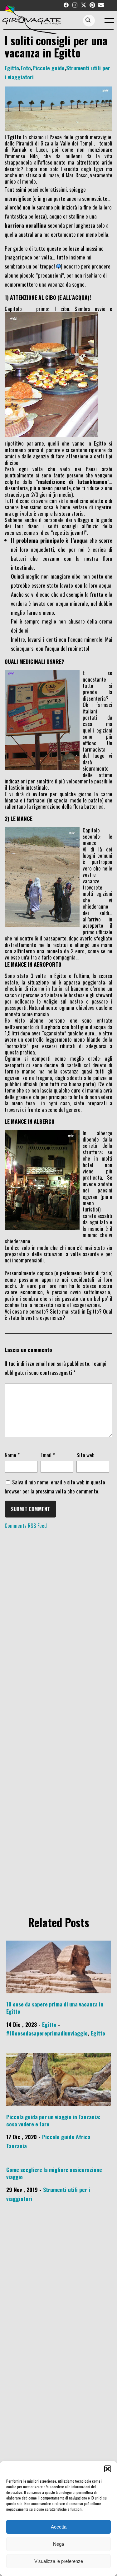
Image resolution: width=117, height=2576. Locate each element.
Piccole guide (49, 68)
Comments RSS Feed (26, 1525)
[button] (108, 2469)
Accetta (59, 2527)
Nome (12, 1455)
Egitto (12, 68)
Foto (26, 68)
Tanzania (17, 2146)
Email (48, 1455)
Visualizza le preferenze (59, 2561)
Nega (58, 2544)
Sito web (85, 1455)
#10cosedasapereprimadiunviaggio (47, 2033)
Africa (83, 2137)
